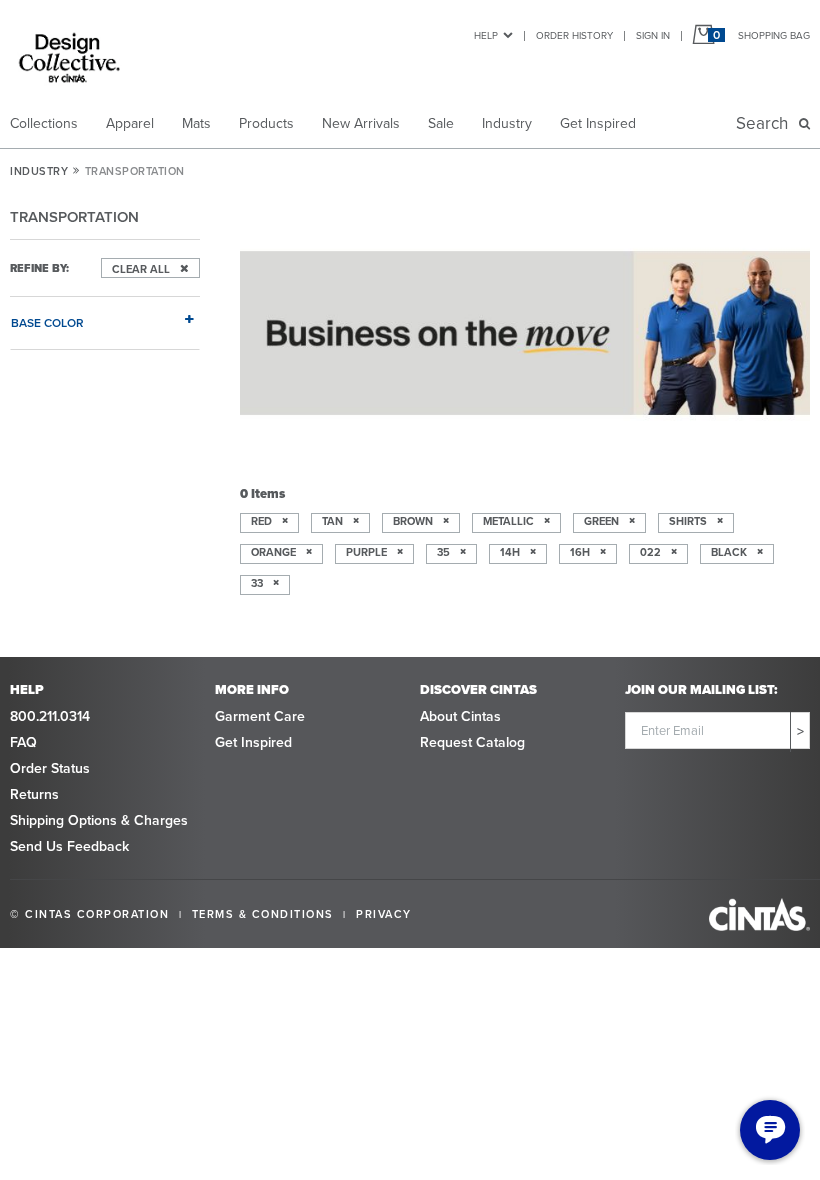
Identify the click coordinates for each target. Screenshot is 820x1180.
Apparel (130, 123)
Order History (574, 35)
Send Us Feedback (69, 846)
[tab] (105, 314)
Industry (507, 123)
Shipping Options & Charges (99, 820)
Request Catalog (472, 742)
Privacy (384, 914)
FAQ (23, 742)
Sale (441, 123)
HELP (486, 35)
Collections (44, 123)
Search (766, 123)
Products (266, 123)
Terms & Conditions (263, 914)
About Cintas (460, 716)
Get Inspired (598, 123)
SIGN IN (653, 35)
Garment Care (260, 716)
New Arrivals (361, 123)
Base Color (47, 322)
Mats (196, 123)
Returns (34, 794)
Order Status (50, 768)
